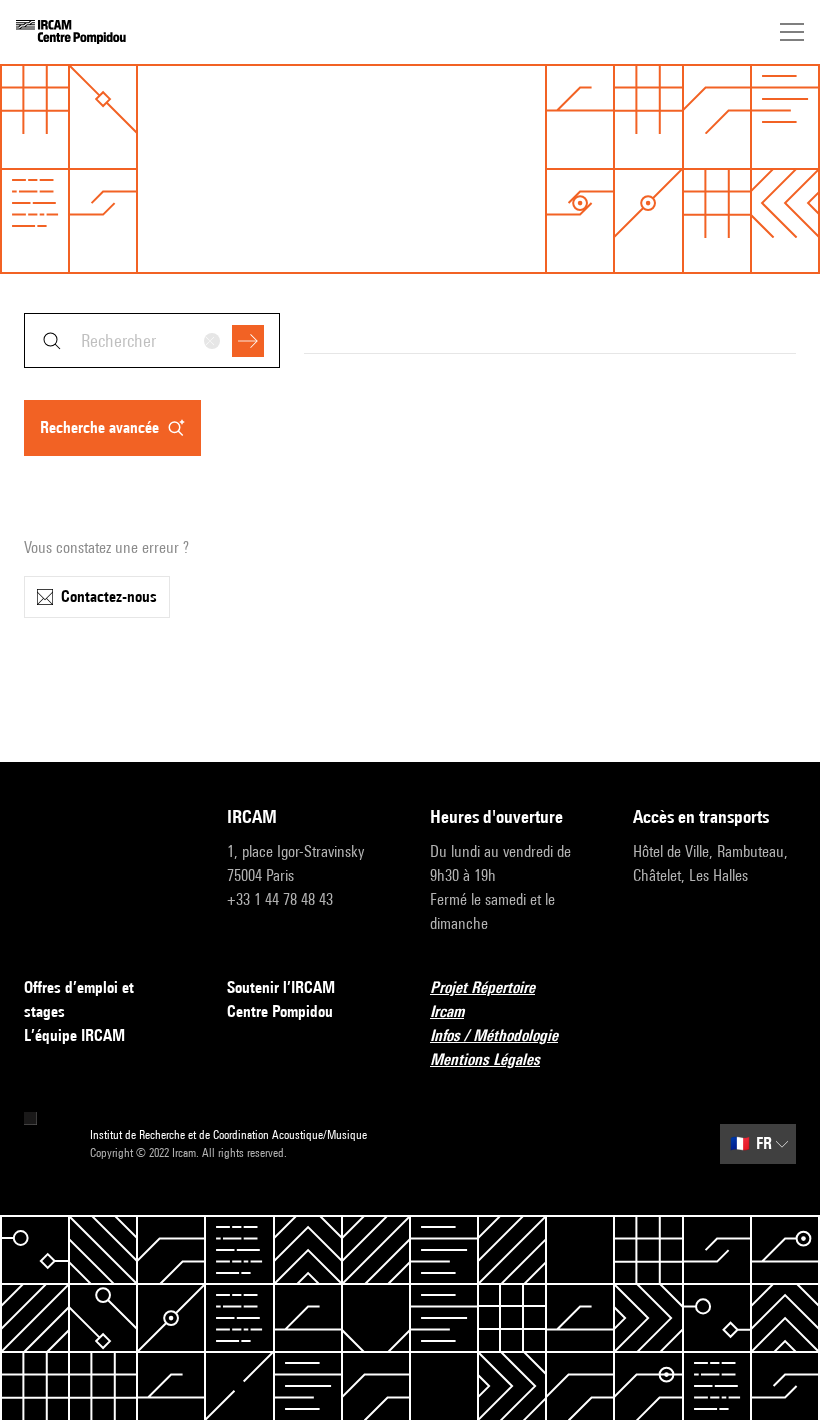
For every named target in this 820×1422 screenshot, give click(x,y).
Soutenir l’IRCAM (281, 987)
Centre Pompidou (280, 1011)
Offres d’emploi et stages (79, 999)
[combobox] (152, 340)
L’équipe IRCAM (74, 1035)
